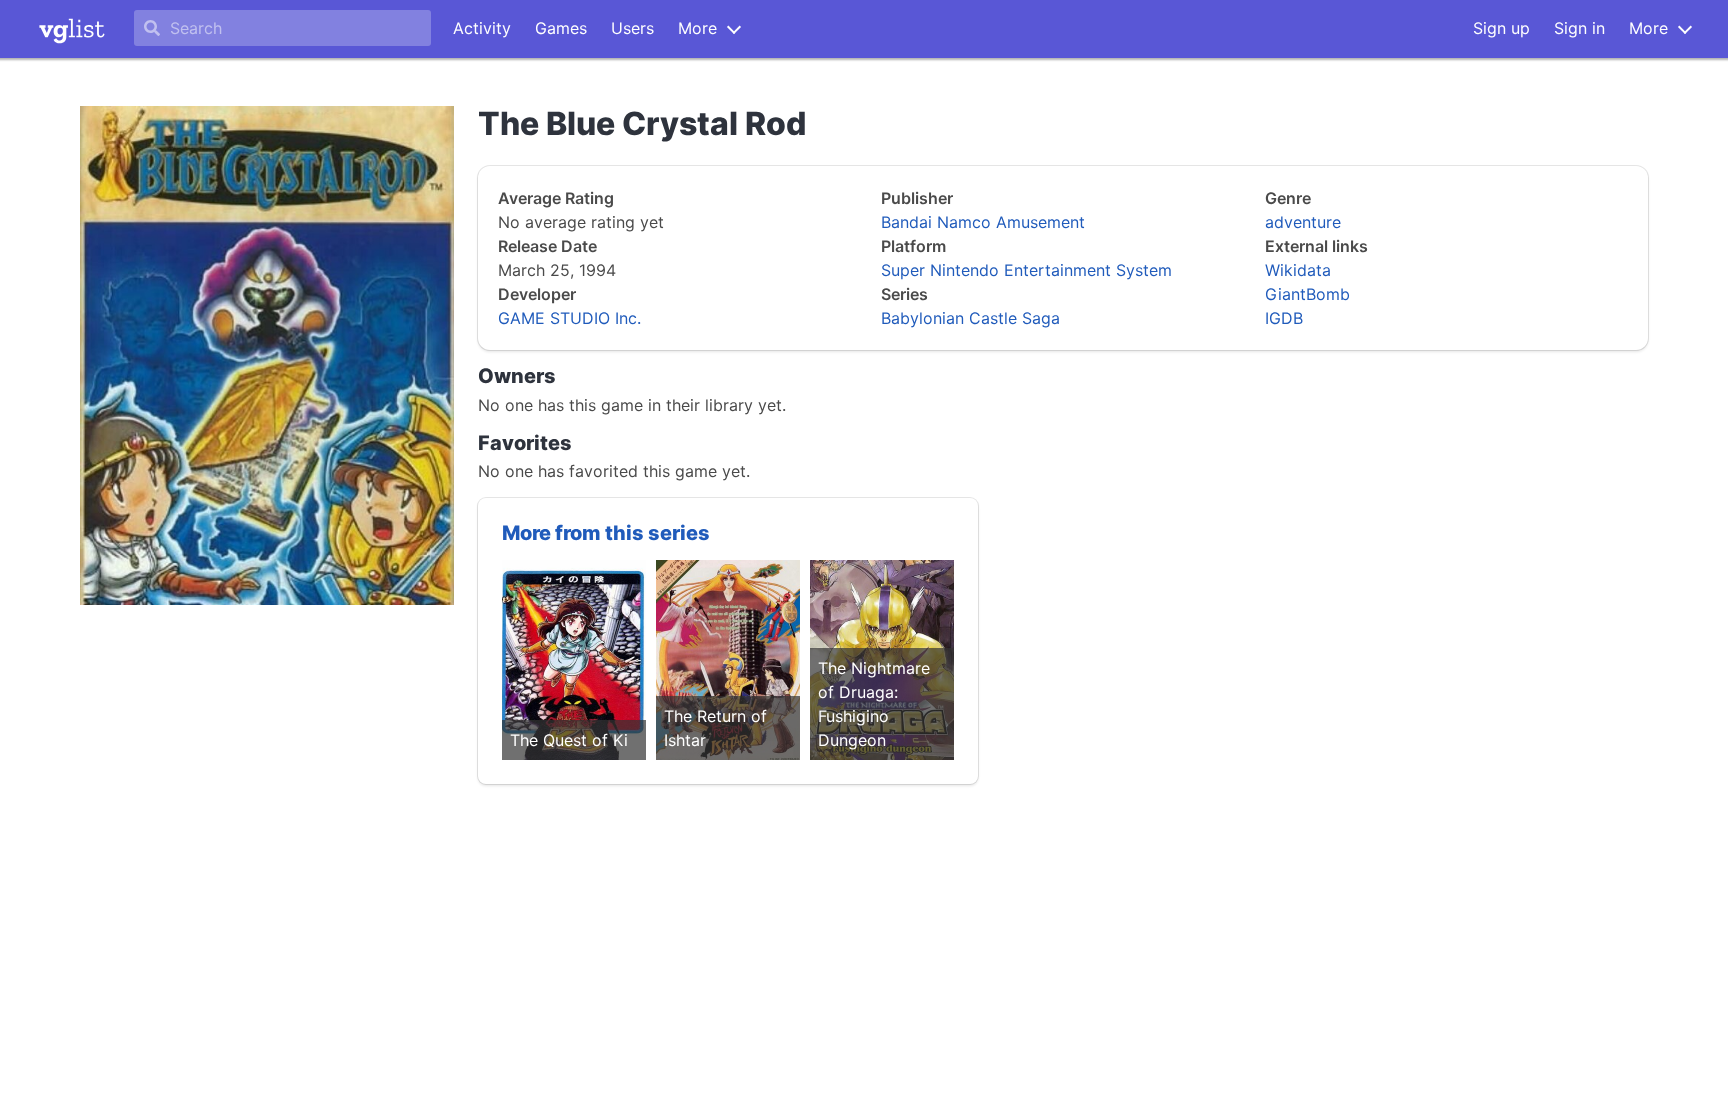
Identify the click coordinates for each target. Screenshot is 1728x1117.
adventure (1303, 222)
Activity (482, 28)
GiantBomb (1307, 294)
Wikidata (1298, 270)
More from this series (606, 533)
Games (561, 28)
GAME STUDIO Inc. (569, 318)
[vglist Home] (72, 29)
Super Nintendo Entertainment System (1026, 270)
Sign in (1579, 28)
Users (632, 28)
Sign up (1501, 28)
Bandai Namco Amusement (983, 222)
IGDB (1284, 318)
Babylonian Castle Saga (970, 318)
